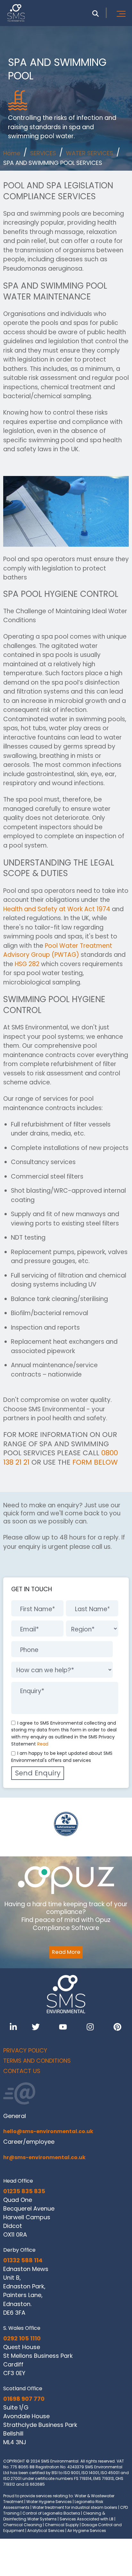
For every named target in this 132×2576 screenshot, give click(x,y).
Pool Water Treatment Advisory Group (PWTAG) (58, 950)
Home (12, 153)
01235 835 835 (24, 2191)
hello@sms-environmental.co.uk (48, 2131)
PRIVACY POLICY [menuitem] (25, 2050)
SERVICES (43, 153)
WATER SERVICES (90, 153)
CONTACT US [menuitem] (22, 2071)
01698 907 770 (24, 2399)
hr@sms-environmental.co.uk (44, 2157)
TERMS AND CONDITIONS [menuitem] (37, 2061)
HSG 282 (27, 964)
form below (95, 1462)
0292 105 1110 (22, 2338)
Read (43, 1744)
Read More (66, 1952)
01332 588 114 (23, 2260)
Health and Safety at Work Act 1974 (57, 909)
